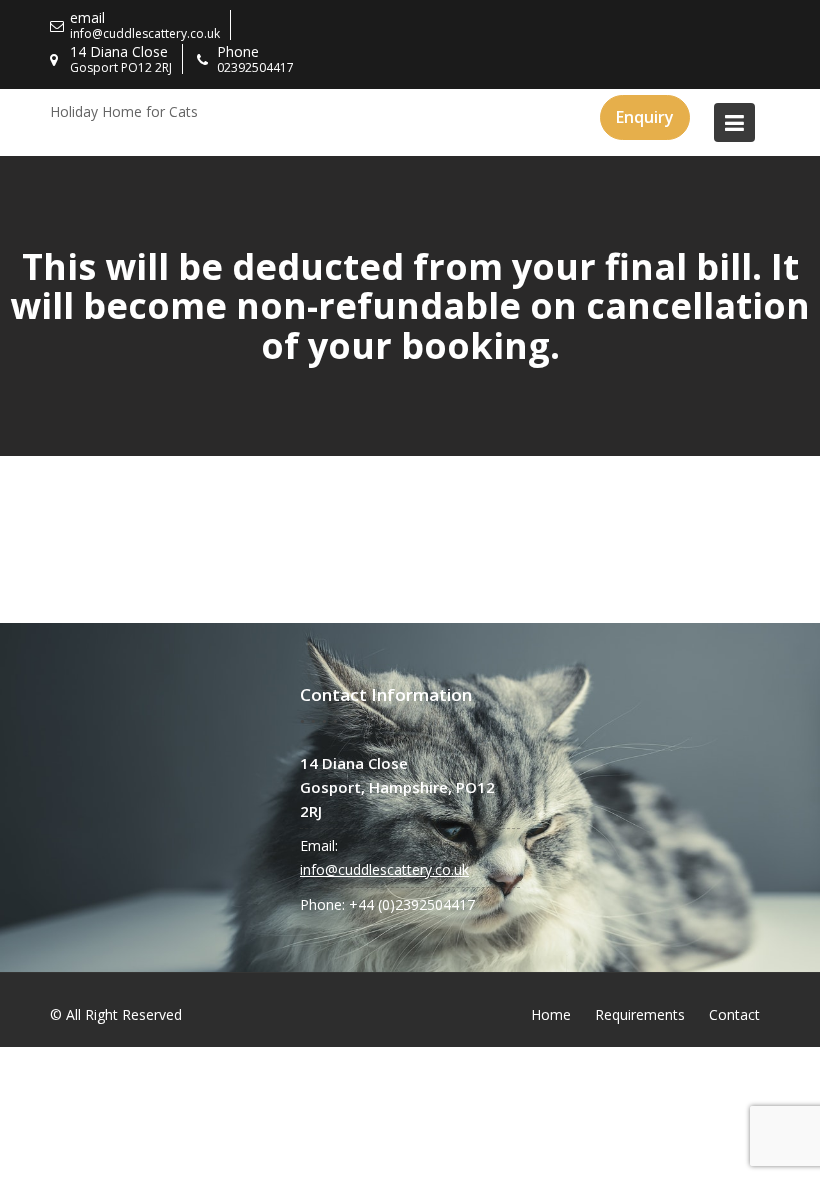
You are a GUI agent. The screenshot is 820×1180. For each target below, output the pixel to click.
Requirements (640, 1014)
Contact (734, 1014)
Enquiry (645, 117)
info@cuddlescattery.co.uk (384, 869)
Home (551, 1014)
